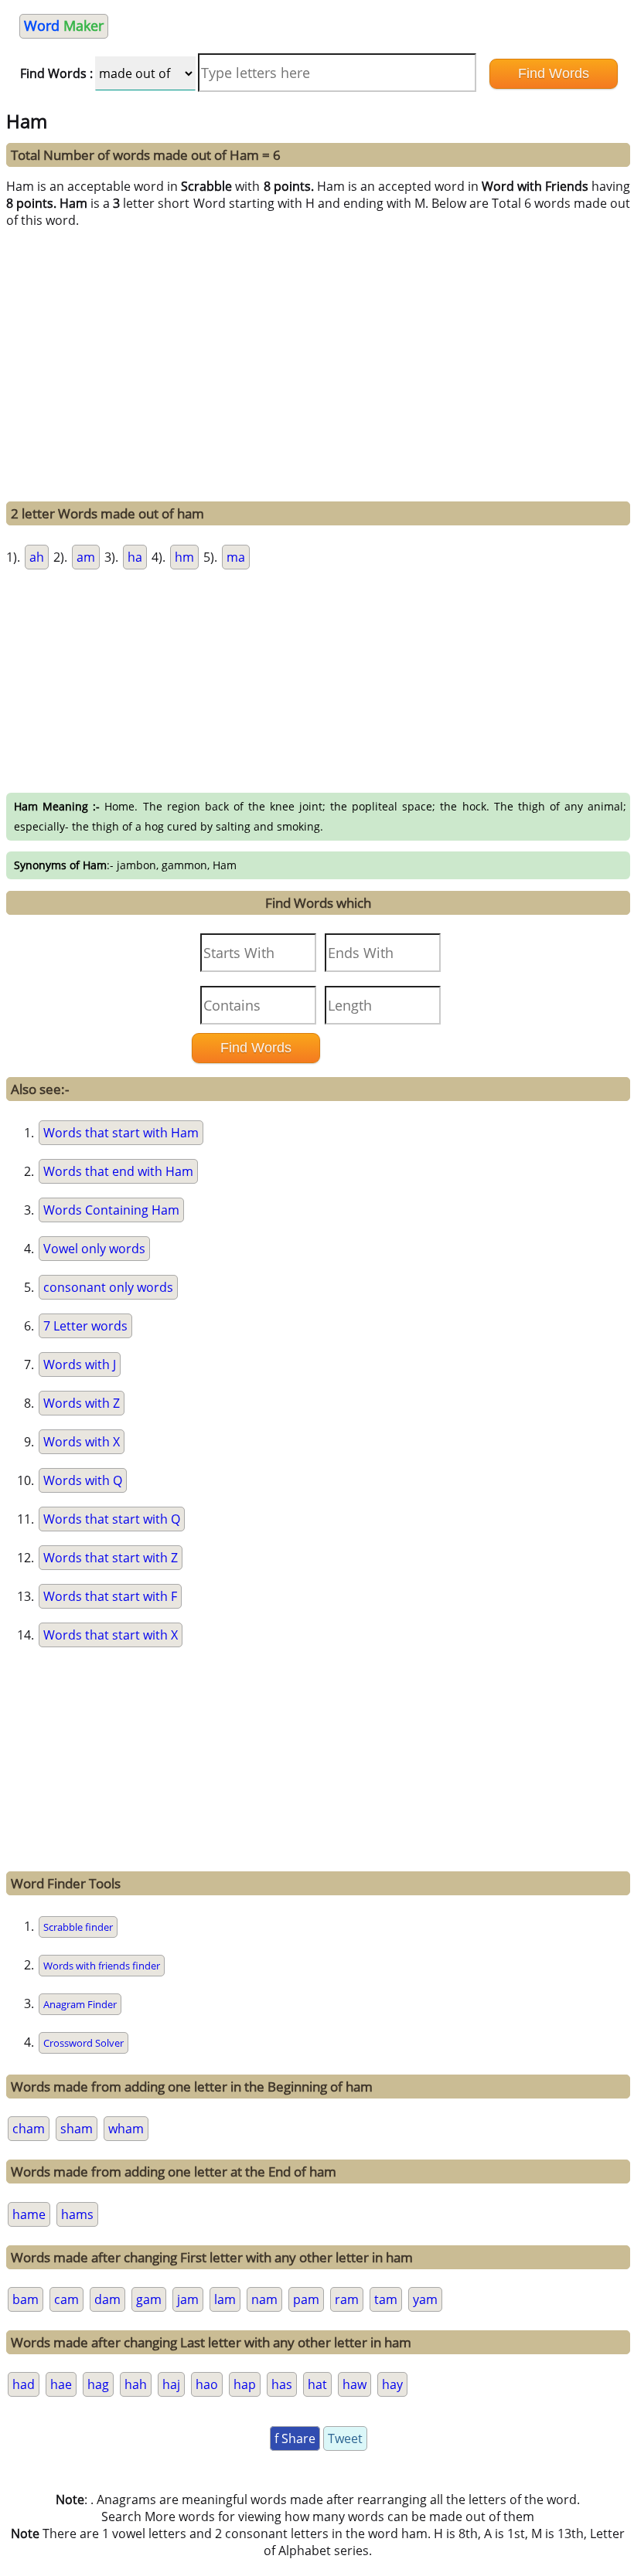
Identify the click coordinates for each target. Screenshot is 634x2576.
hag (98, 2384)
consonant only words (108, 1287)
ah (37, 557)
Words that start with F (110, 1596)
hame (29, 2214)
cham (29, 2129)
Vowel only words (94, 1249)
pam (306, 2299)
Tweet (345, 2438)
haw (354, 2384)
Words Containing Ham (111, 1210)
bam (26, 2299)
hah (136, 2384)
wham (126, 2129)
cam (66, 2299)
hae (61, 2384)
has (282, 2384)
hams (77, 2214)
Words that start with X (111, 1635)
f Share (295, 2438)
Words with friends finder (102, 1966)
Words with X (82, 1442)
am (86, 557)
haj (171, 2384)
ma (236, 557)
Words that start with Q (112, 1519)
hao (207, 2384)
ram (347, 2299)
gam (149, 2299)
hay (392, 2384)
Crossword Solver (84, 2043)
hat (317, 2384)
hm (184, 557)
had (24, 2384)
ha (135, 557)
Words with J (80, 1364)
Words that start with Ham (121, 1133)
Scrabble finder (78, 1927)
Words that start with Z (111, 1558)
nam (264, 2299)
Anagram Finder (80, 2004)
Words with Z (82, 1403)
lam (225, 2299)
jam (188, 2299)
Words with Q (83, 1480)
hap (245, 2384)
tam (386, 2299)
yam (425, 2299)
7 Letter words (85, 1326)
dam (107, 2299)
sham (77, 2129)
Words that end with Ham (118, 1171)
